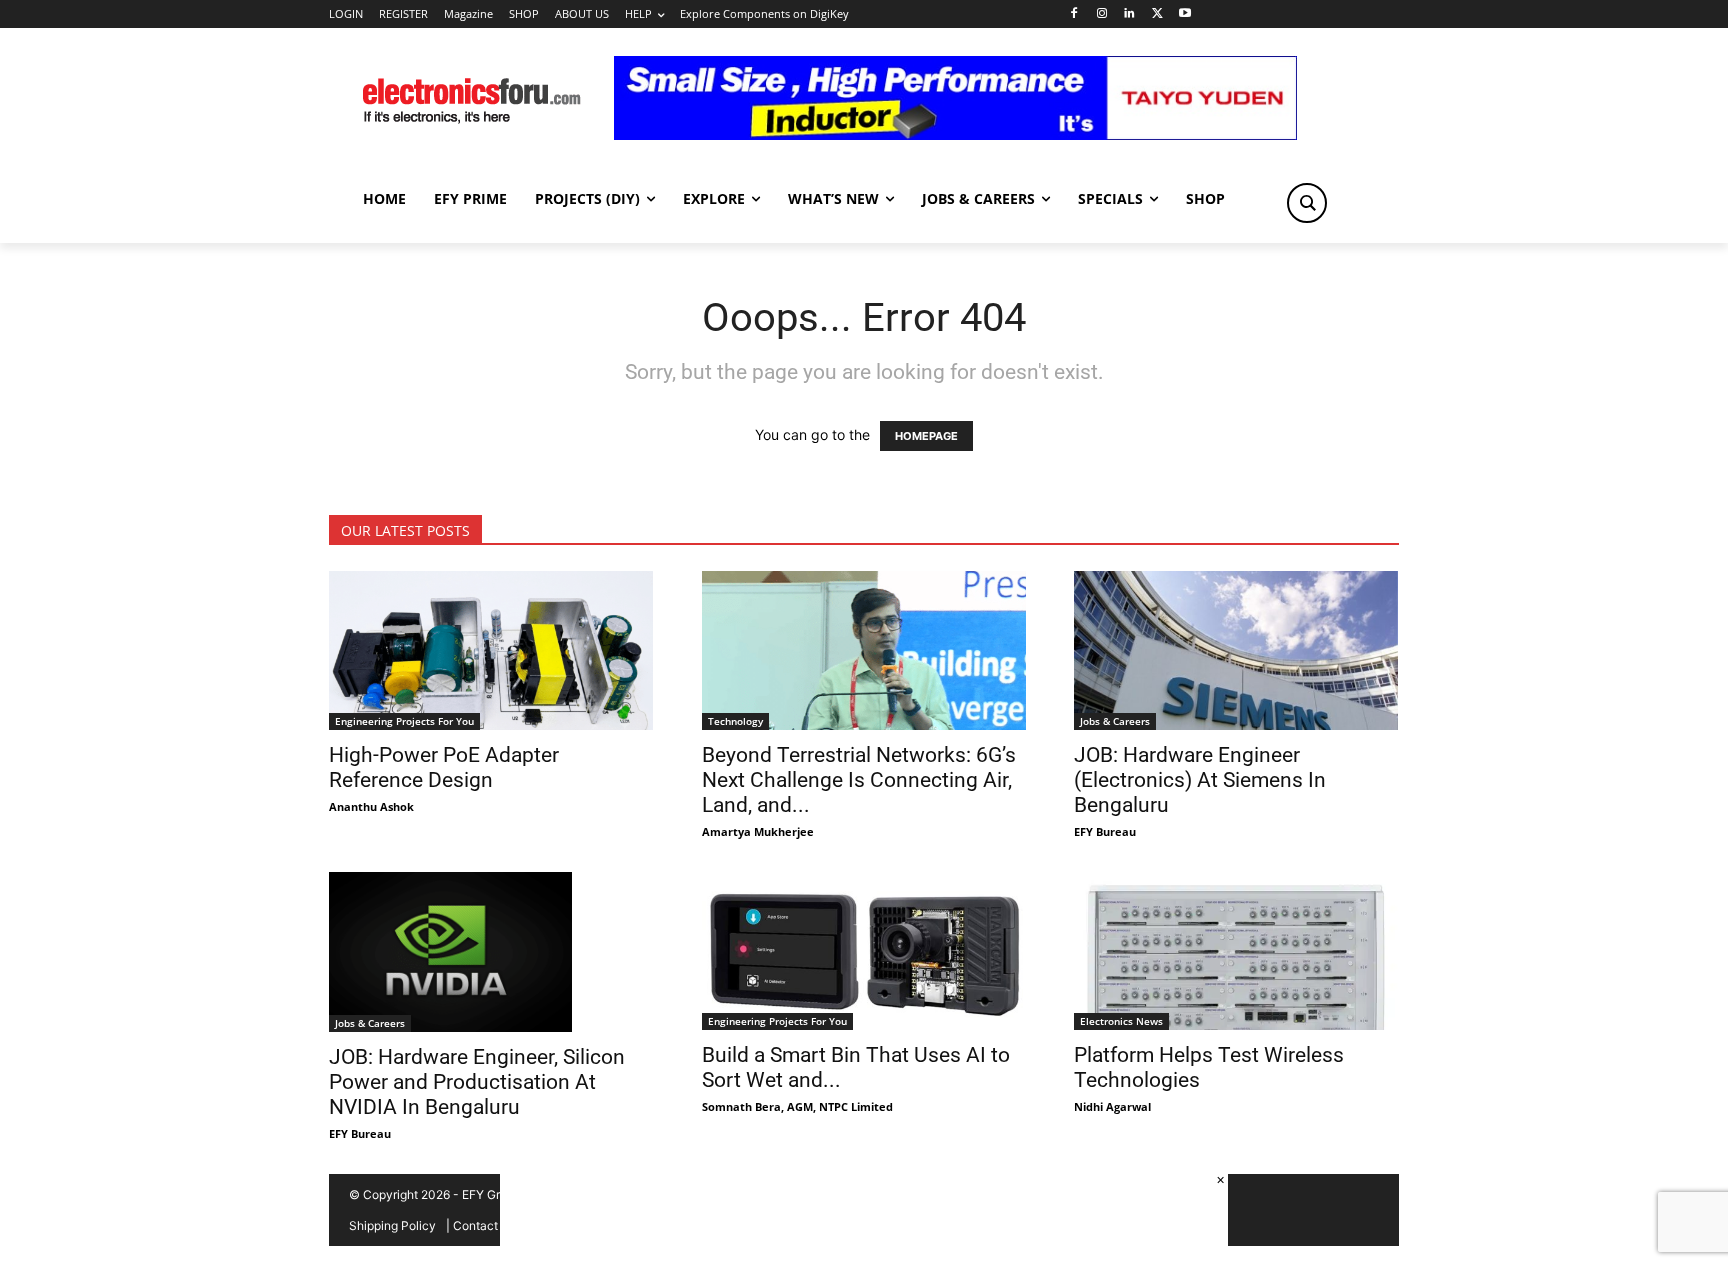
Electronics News (1121, 1021)
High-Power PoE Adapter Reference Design (444, 767)
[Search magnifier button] (1307, 203)
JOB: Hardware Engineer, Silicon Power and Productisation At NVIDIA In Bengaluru (477, 1082)
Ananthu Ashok (371, 806)
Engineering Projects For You (404, 721)
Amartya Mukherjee (758, 831)
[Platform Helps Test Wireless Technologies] (1236, 951)
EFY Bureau (1105, 831)
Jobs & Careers (1115, 721)
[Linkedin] (1129, 14)
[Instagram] (1101, 14)
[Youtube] (1185, 14)
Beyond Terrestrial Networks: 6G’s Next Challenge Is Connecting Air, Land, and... (859, 780)
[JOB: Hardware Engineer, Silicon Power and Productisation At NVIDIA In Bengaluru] (491, 952)
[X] (1157, 14)
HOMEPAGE (926, 436)
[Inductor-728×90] (955, 134)
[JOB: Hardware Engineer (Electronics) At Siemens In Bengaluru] (1236, 650)
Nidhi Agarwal (1112, 1106)
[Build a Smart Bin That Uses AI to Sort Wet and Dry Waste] (864, 951)
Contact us (483, 1225)
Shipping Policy (392, 1225)
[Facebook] (1073, 14)
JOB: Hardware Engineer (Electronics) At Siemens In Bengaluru (1200, 780)
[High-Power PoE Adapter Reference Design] (491, 650)
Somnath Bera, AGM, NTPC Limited (797, 1106)
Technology (735, 721)
